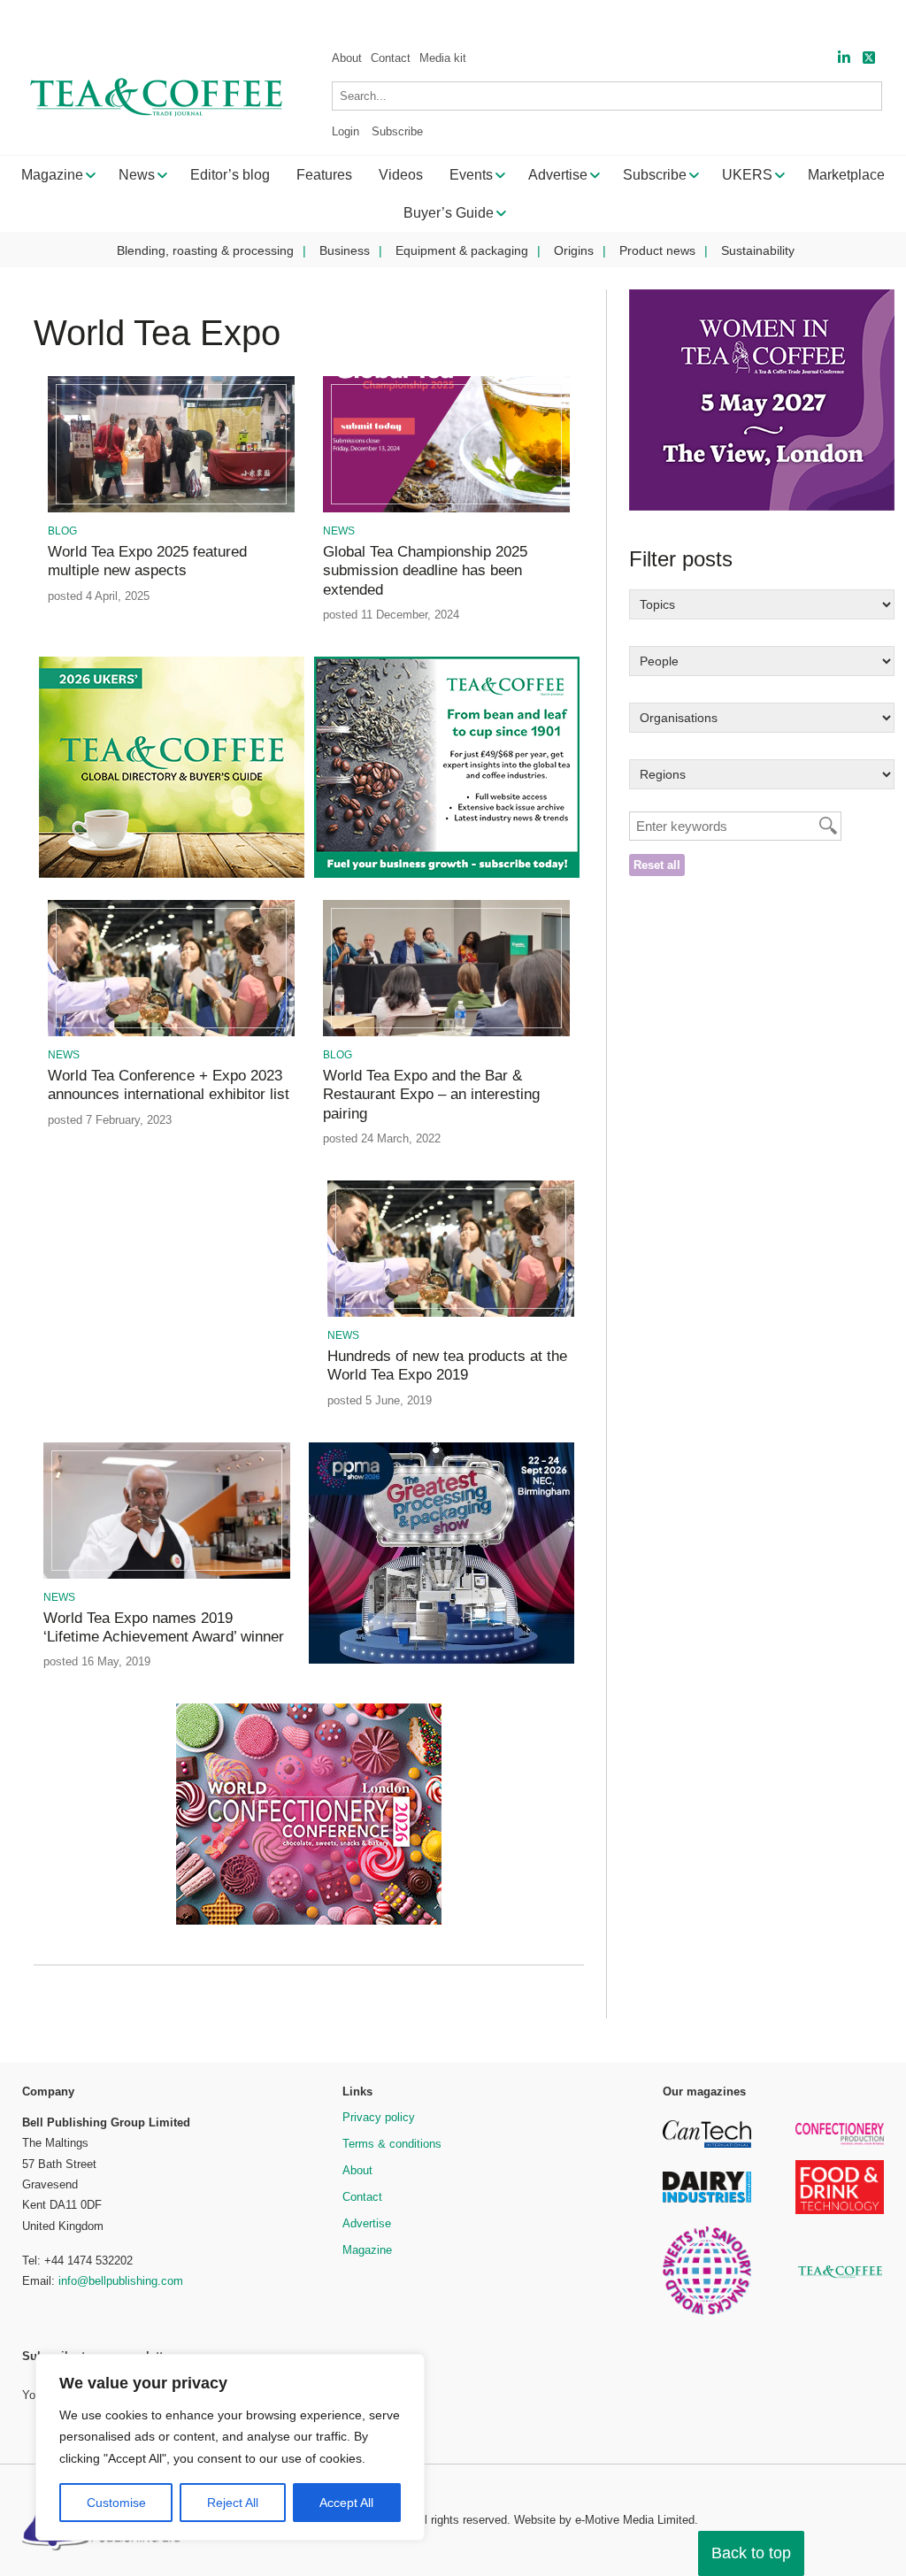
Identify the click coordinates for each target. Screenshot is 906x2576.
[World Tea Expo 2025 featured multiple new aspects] (172, 509)
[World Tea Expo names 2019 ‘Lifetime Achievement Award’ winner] (167, 1576)
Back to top (751, 2553)
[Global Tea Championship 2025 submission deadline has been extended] (447, 509)
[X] (869, 58)
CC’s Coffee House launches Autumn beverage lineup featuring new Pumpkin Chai (354, 18)
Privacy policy (379, 2117)
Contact (391, 58)
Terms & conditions (392, 2144)
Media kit (443, 58)
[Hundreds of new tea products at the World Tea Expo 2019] (451, 1314)
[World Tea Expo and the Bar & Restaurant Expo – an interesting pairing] (447, 1033)
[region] (230, 2448)
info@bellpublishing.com (121, 2281)
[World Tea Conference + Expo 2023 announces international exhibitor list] (172, 1033)
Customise (116, 2503)
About (347, 58)
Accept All (346, 2503)
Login (346, 131)
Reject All (233, 2503)
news (339, 531)
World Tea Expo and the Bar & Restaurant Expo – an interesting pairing (431, 1095)
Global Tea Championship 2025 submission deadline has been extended (425, 571)
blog (62, 531)
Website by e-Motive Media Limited (604, 2520)
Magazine (367, 2250)
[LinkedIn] (844, 58)
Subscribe (397, 131)
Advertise (367, 2223)
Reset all (657, 865)
